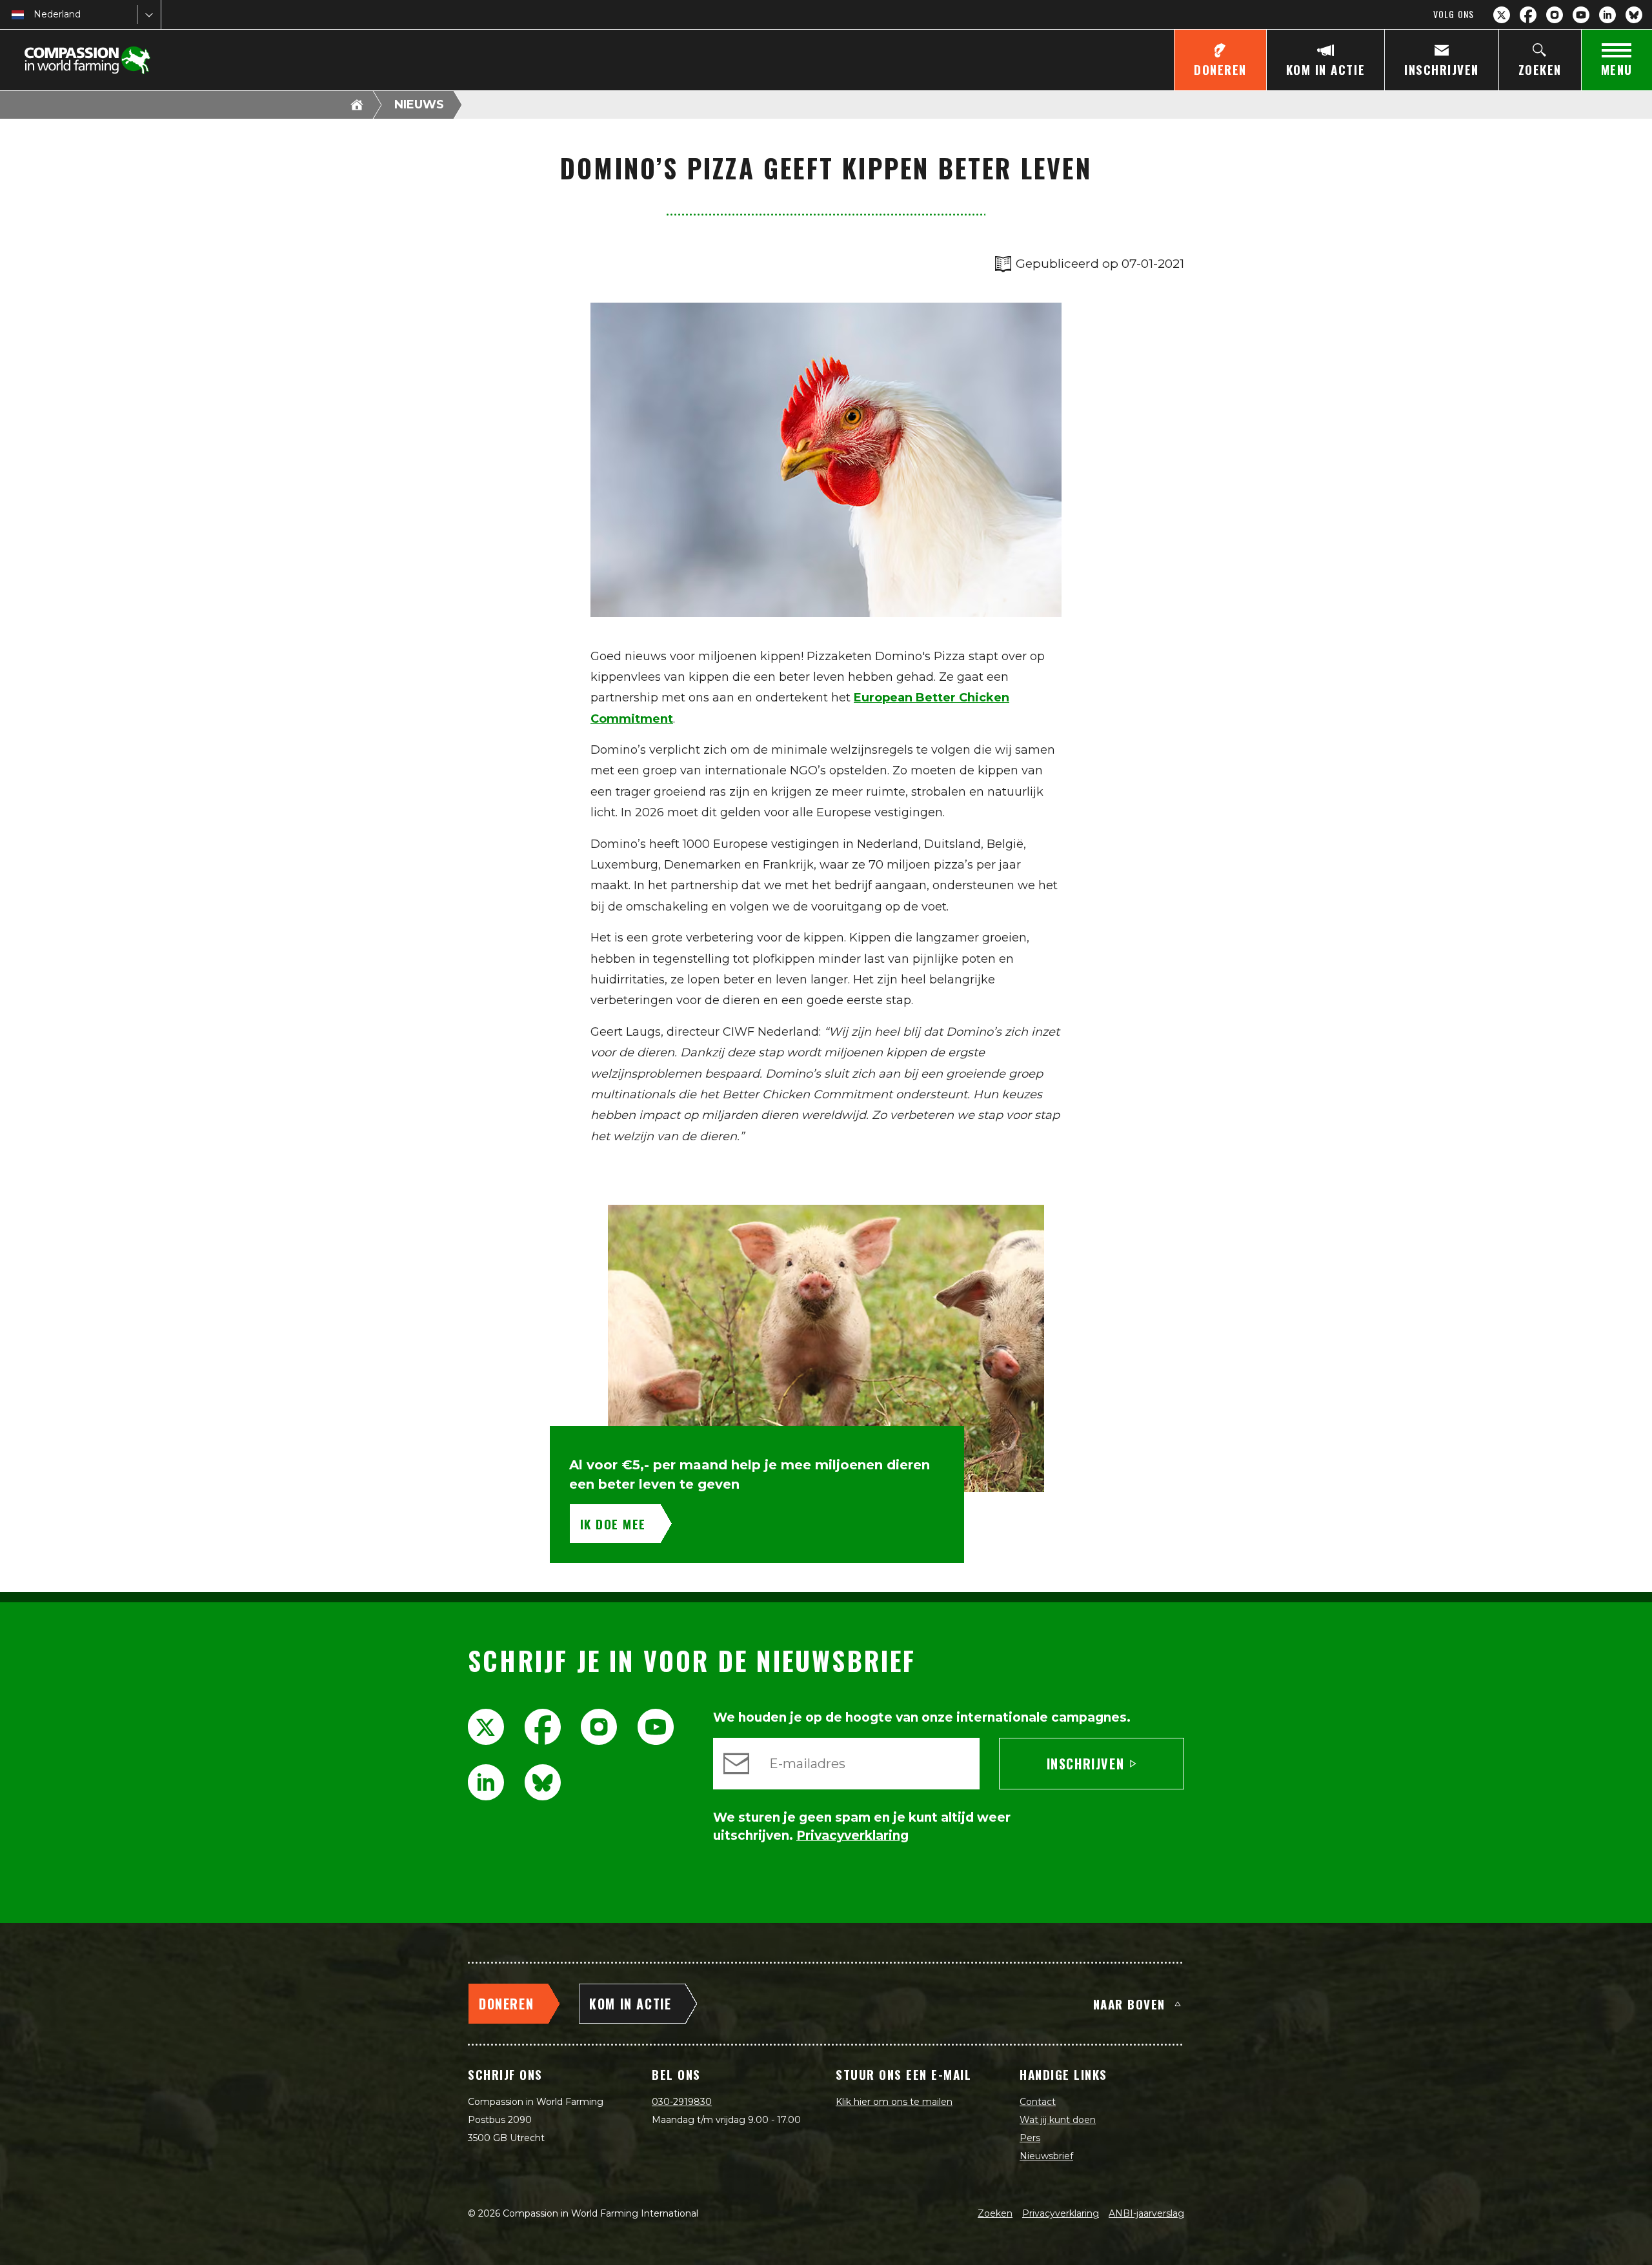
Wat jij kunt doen (1058, 2120)
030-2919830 (682, 2102)
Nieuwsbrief (1046, 2156)
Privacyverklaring (1061, 2213)
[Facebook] (1528, 15)
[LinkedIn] (1607, 15)
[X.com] (1502, 15)
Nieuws (419, 105)
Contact (1038, 2102)
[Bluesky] (1634, 15)
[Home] (357, 105)
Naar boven (1129, 2004)
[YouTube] (1581, 15)
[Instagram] (1555, 15)
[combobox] (35, 15)
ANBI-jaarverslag (1146, 2213)
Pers (1030, 2138)
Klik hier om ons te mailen (894, 2102)
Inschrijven (1086, 1764)
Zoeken (995, 2213)
